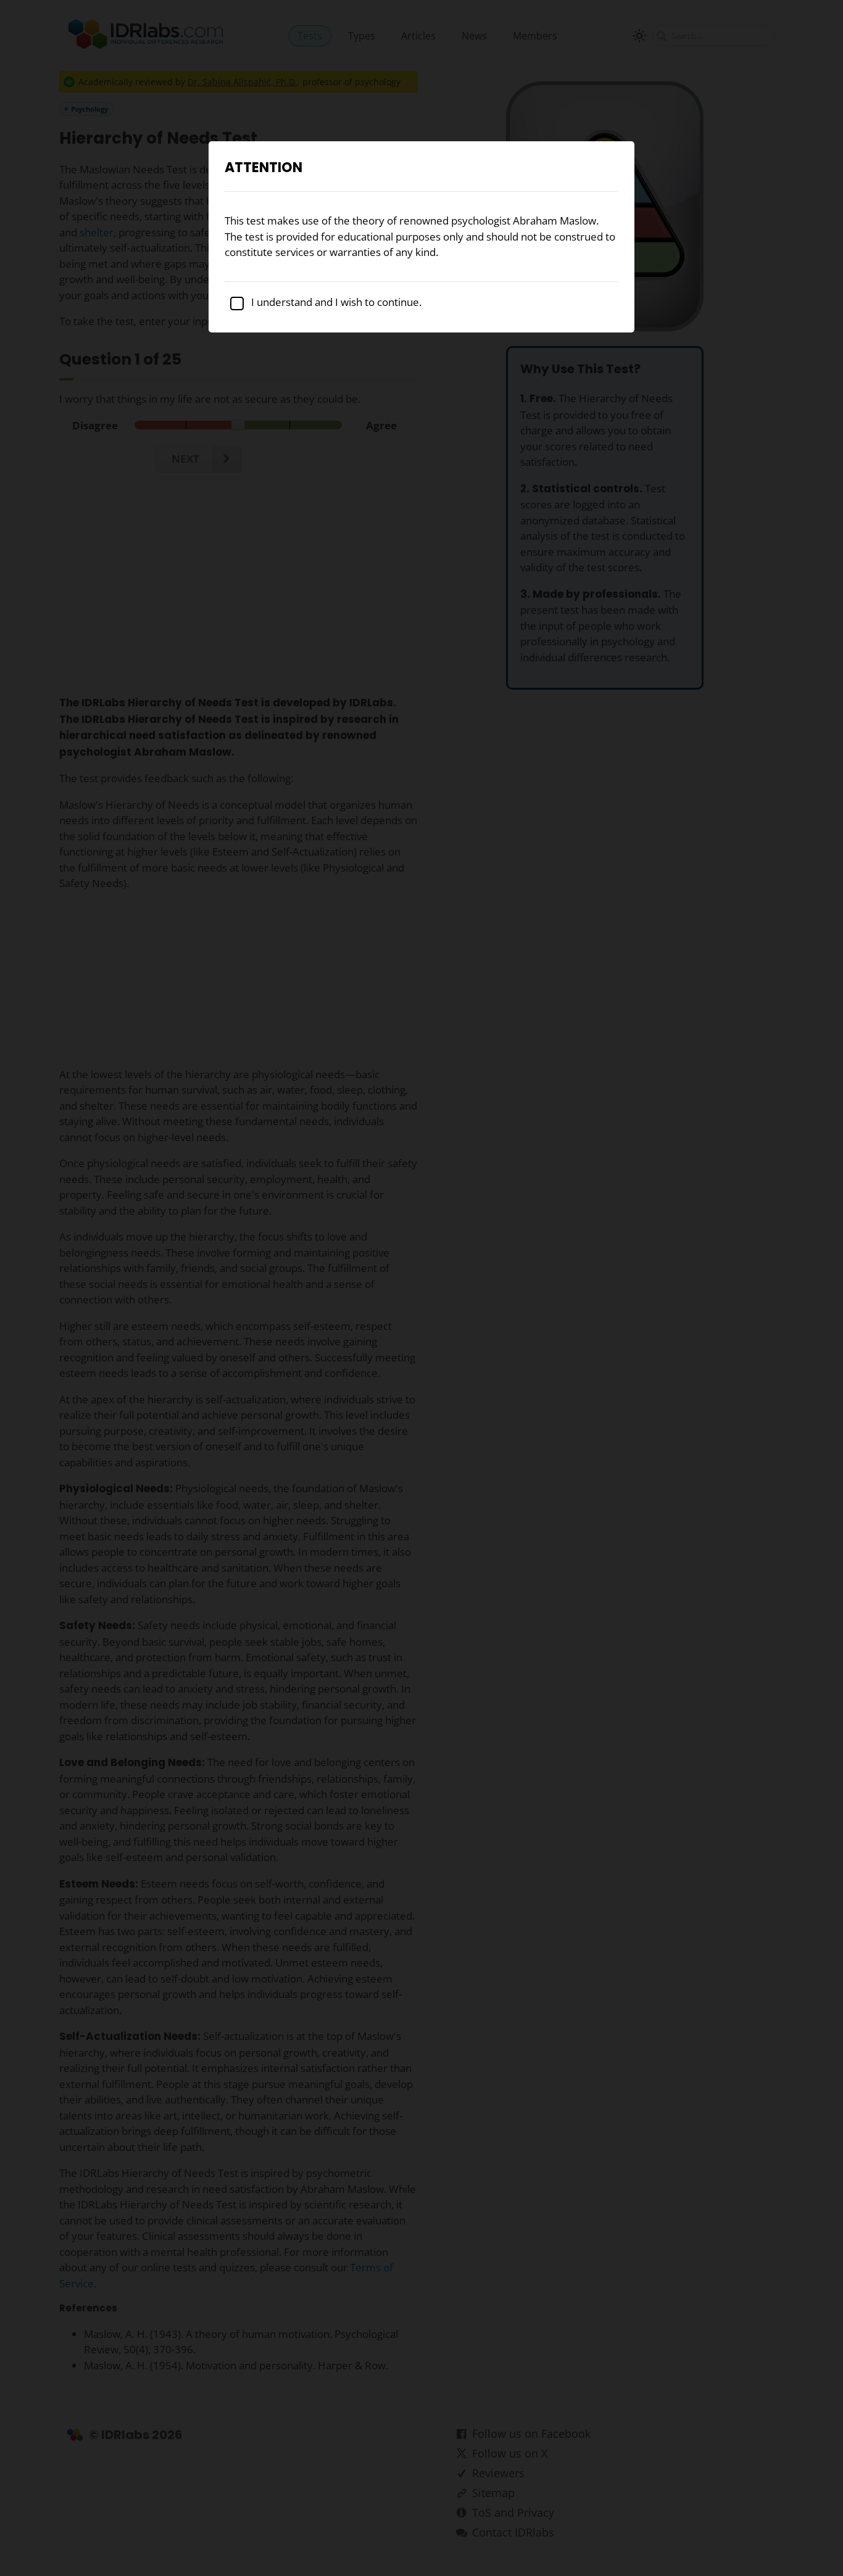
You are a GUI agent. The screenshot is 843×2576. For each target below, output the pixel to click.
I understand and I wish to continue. (335, 302)
